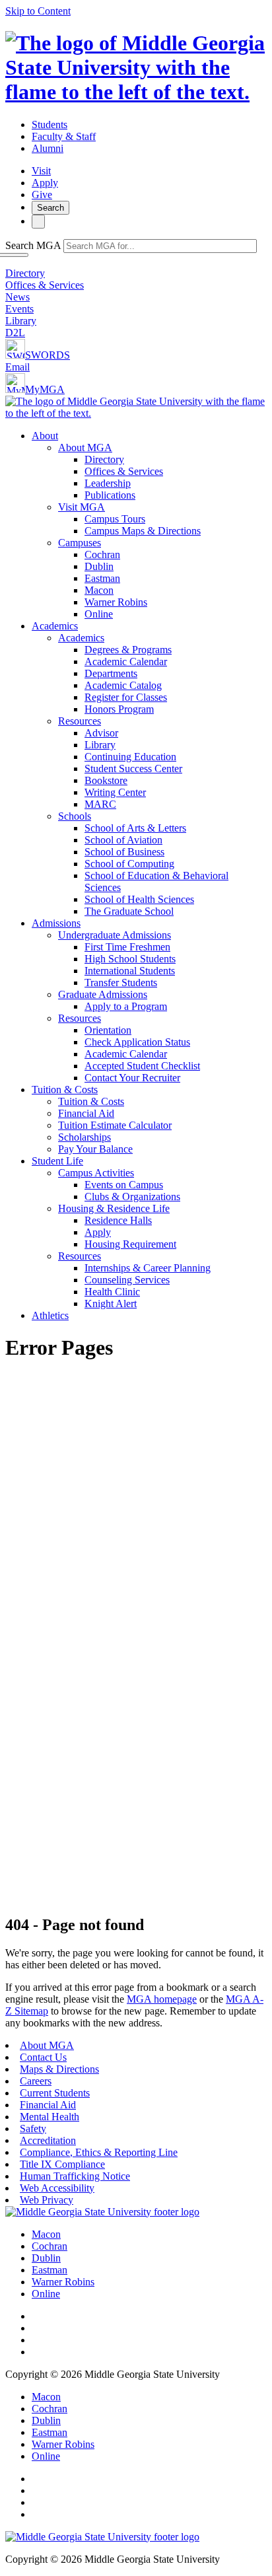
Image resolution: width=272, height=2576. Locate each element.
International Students (130, 971)
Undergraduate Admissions (115, 935)
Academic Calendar (126, 662)
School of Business (124, 852)
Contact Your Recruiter (132, 1078)
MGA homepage (162, 1999)
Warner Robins (116, 602)
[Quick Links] (38, 222)
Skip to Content (38, 11)
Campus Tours (115, 519)
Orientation (108, 1030)
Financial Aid (86, 1113)
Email (17, 367)
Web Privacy (47, 2200)
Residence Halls (118, 1220)
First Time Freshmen (127, 947)
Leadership (108, 483)
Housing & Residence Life (114, 1208)
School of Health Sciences (139, 899)
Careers (36, 2081)
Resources (80, 721)
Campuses (80, 543)
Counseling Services (127, 1280)
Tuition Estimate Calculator (115, 1125)
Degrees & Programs (128, 650)
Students (50, 125)
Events (19, 309)
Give (42, 195)
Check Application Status (137, 1042)
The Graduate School (129, 911)
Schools (75, 816)
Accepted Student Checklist (142, 1066)
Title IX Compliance (62, 2164)
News (17, 297)
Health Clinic (112, 1292)
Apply (45, 183)
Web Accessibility (57, 2188)
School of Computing (129, 864)
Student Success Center (133, 769)
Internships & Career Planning (148, 1268)
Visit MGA (82, 507)
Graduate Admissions (103, 994)
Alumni (48, 148)
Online (99, 614)
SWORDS (48, 355)
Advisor (101, 733)
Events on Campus (124, 1185)
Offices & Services (45, 285)
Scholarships (85, 1137)
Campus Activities (96, 1173)
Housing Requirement (130, 1244)
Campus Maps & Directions (143, 531)
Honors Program (119, 709)
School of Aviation (123, 840)
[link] (102, 2212)
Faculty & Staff (64, 136)
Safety (33, 2129)
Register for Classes (126, 697)
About (45, 436)
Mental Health (50, 2117)
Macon (99, 590)
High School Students (130, 959)
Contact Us (43, 2057)
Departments (111, 673)
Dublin (99, 566)
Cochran (102, 555)
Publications (110, 495)
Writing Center (115, 792)
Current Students (55, 2093)
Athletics (50, 1315)
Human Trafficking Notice (75, 2176)
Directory (25, 273)
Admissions (56, 923)
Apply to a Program (126, 1006)
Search (51, 208)
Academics (55, 626)
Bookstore (106, 780)
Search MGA (33, 245)
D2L (15, 333)
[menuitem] (149, 525)
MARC (100, 804)
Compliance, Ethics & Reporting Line (99, 2152)
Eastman (102, 578)
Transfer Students (121, 983)
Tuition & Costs (65, 1090)
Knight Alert (111, 1304)
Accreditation (48, 2140)
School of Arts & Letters (135, 828)
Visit (41, 171)
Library (21, 321)
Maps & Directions (59, 2069)
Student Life (57, 1161)
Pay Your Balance (95, 1149)
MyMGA (45, 389)
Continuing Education (130, 757)
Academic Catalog (123, 685)
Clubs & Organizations (132, 1197)
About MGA (85, 447)
